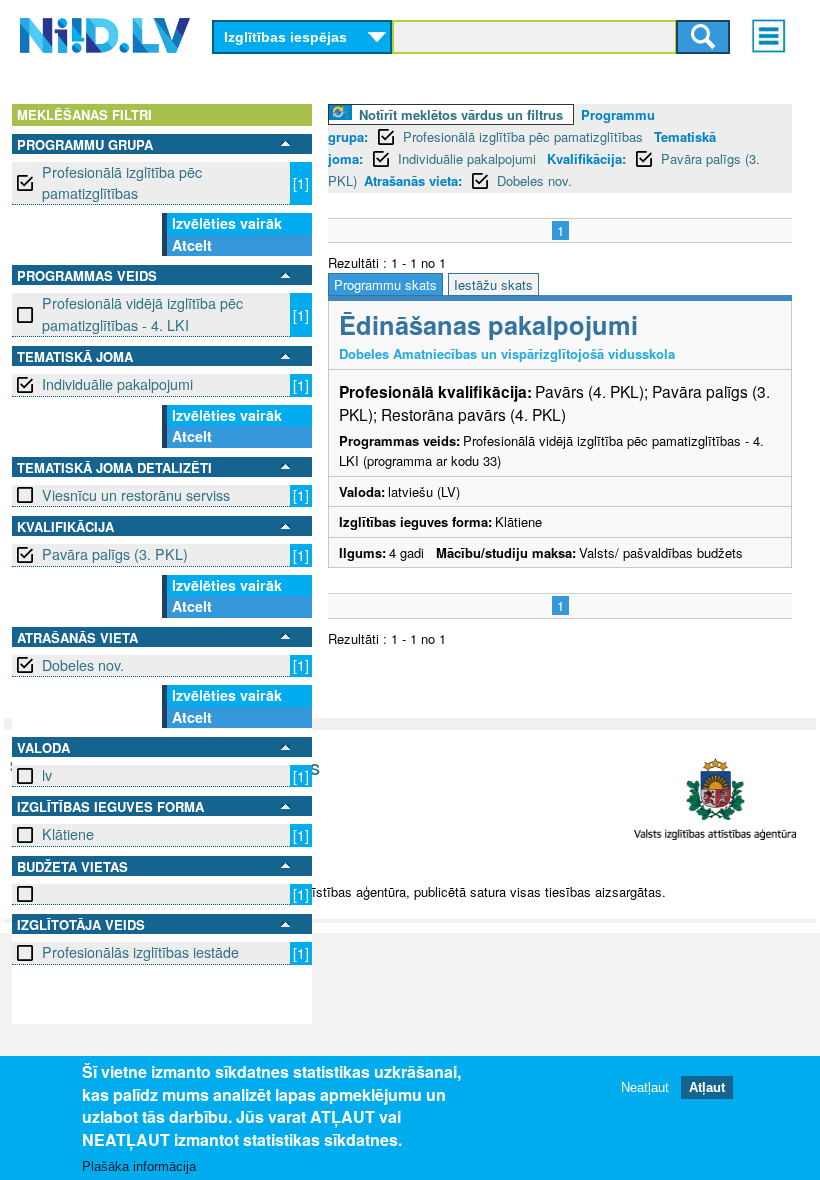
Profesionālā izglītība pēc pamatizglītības (122, 182)
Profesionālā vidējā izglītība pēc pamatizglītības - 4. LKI (142, 313)
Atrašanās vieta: (413, 180)
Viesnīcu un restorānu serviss (136, 495)
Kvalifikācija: (586, 158)
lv (47, 775)
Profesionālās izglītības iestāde (140, 952)
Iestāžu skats (493, 284)
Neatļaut (645, 1087)
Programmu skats (385, 284)
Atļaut (707, 1087)
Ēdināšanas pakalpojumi (488, 324)
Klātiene (68, 834)
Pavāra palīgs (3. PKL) (115, 554)
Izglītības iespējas (285, 37)
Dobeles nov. (83, 665)
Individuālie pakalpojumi (117, 384)
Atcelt (192, 245)
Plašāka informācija (139, 1166)
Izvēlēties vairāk (227, 223)
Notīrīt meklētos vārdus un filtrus (461, 114)
